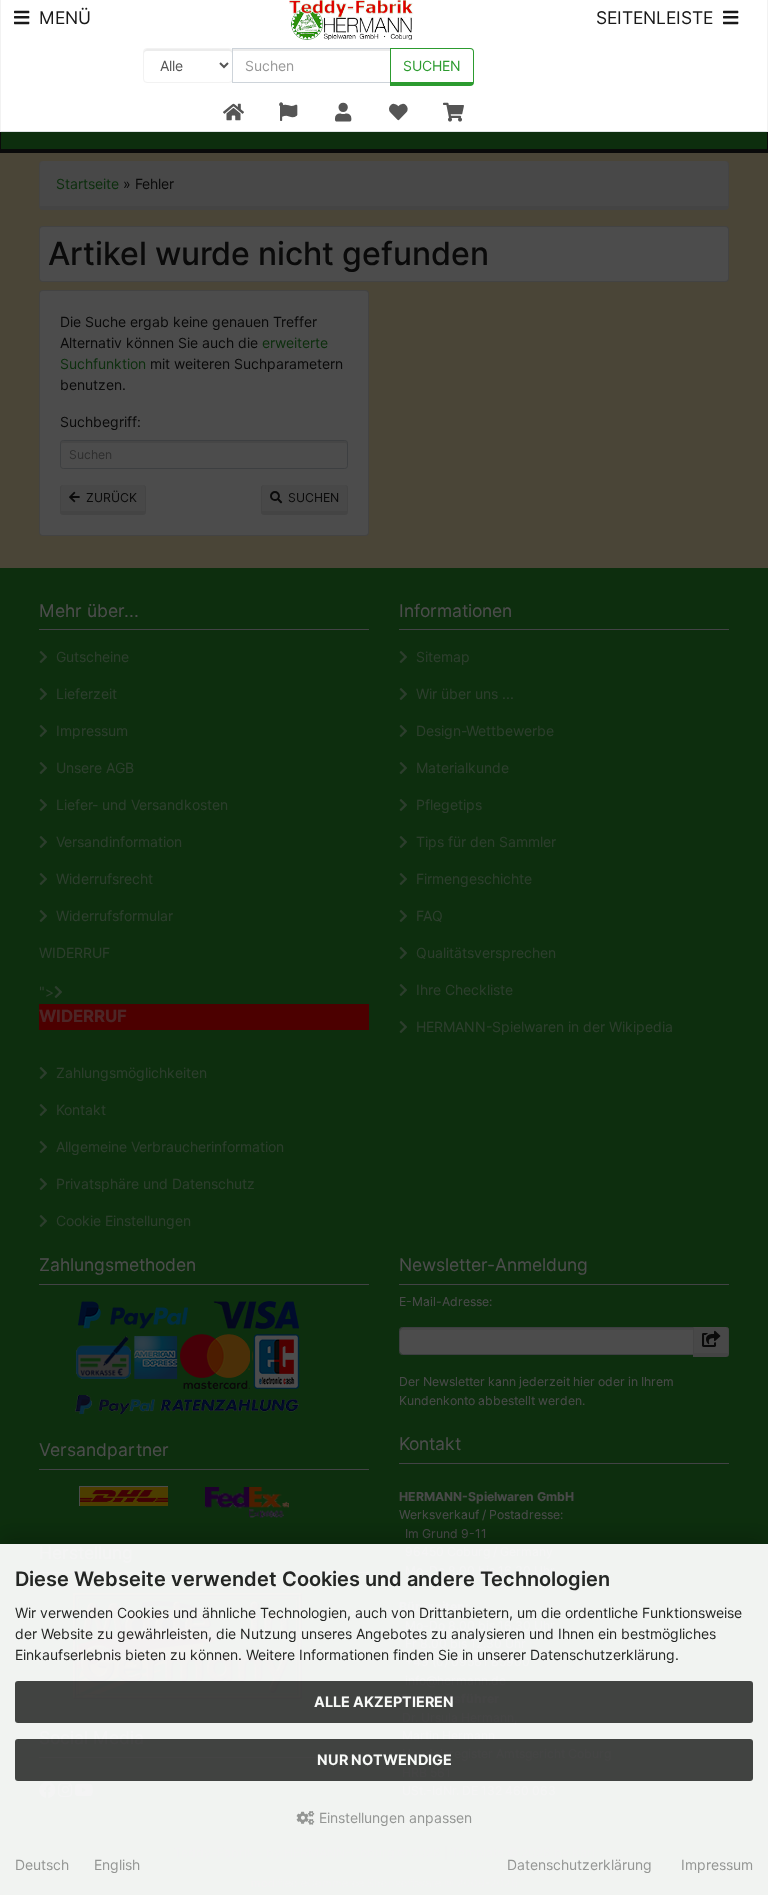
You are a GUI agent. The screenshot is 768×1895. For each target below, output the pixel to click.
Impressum (717, 1864)
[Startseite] (233, 112)
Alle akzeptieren (384, 1701)
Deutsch (42, 1864)
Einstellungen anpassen (393, 1817)
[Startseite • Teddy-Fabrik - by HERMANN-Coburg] (351, 18)
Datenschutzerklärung (579, 1864)
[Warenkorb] (453, 112)
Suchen (432, 65)
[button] (287, 112)
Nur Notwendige (384, 1759)
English (117, 1864)
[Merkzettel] (398, 112)
